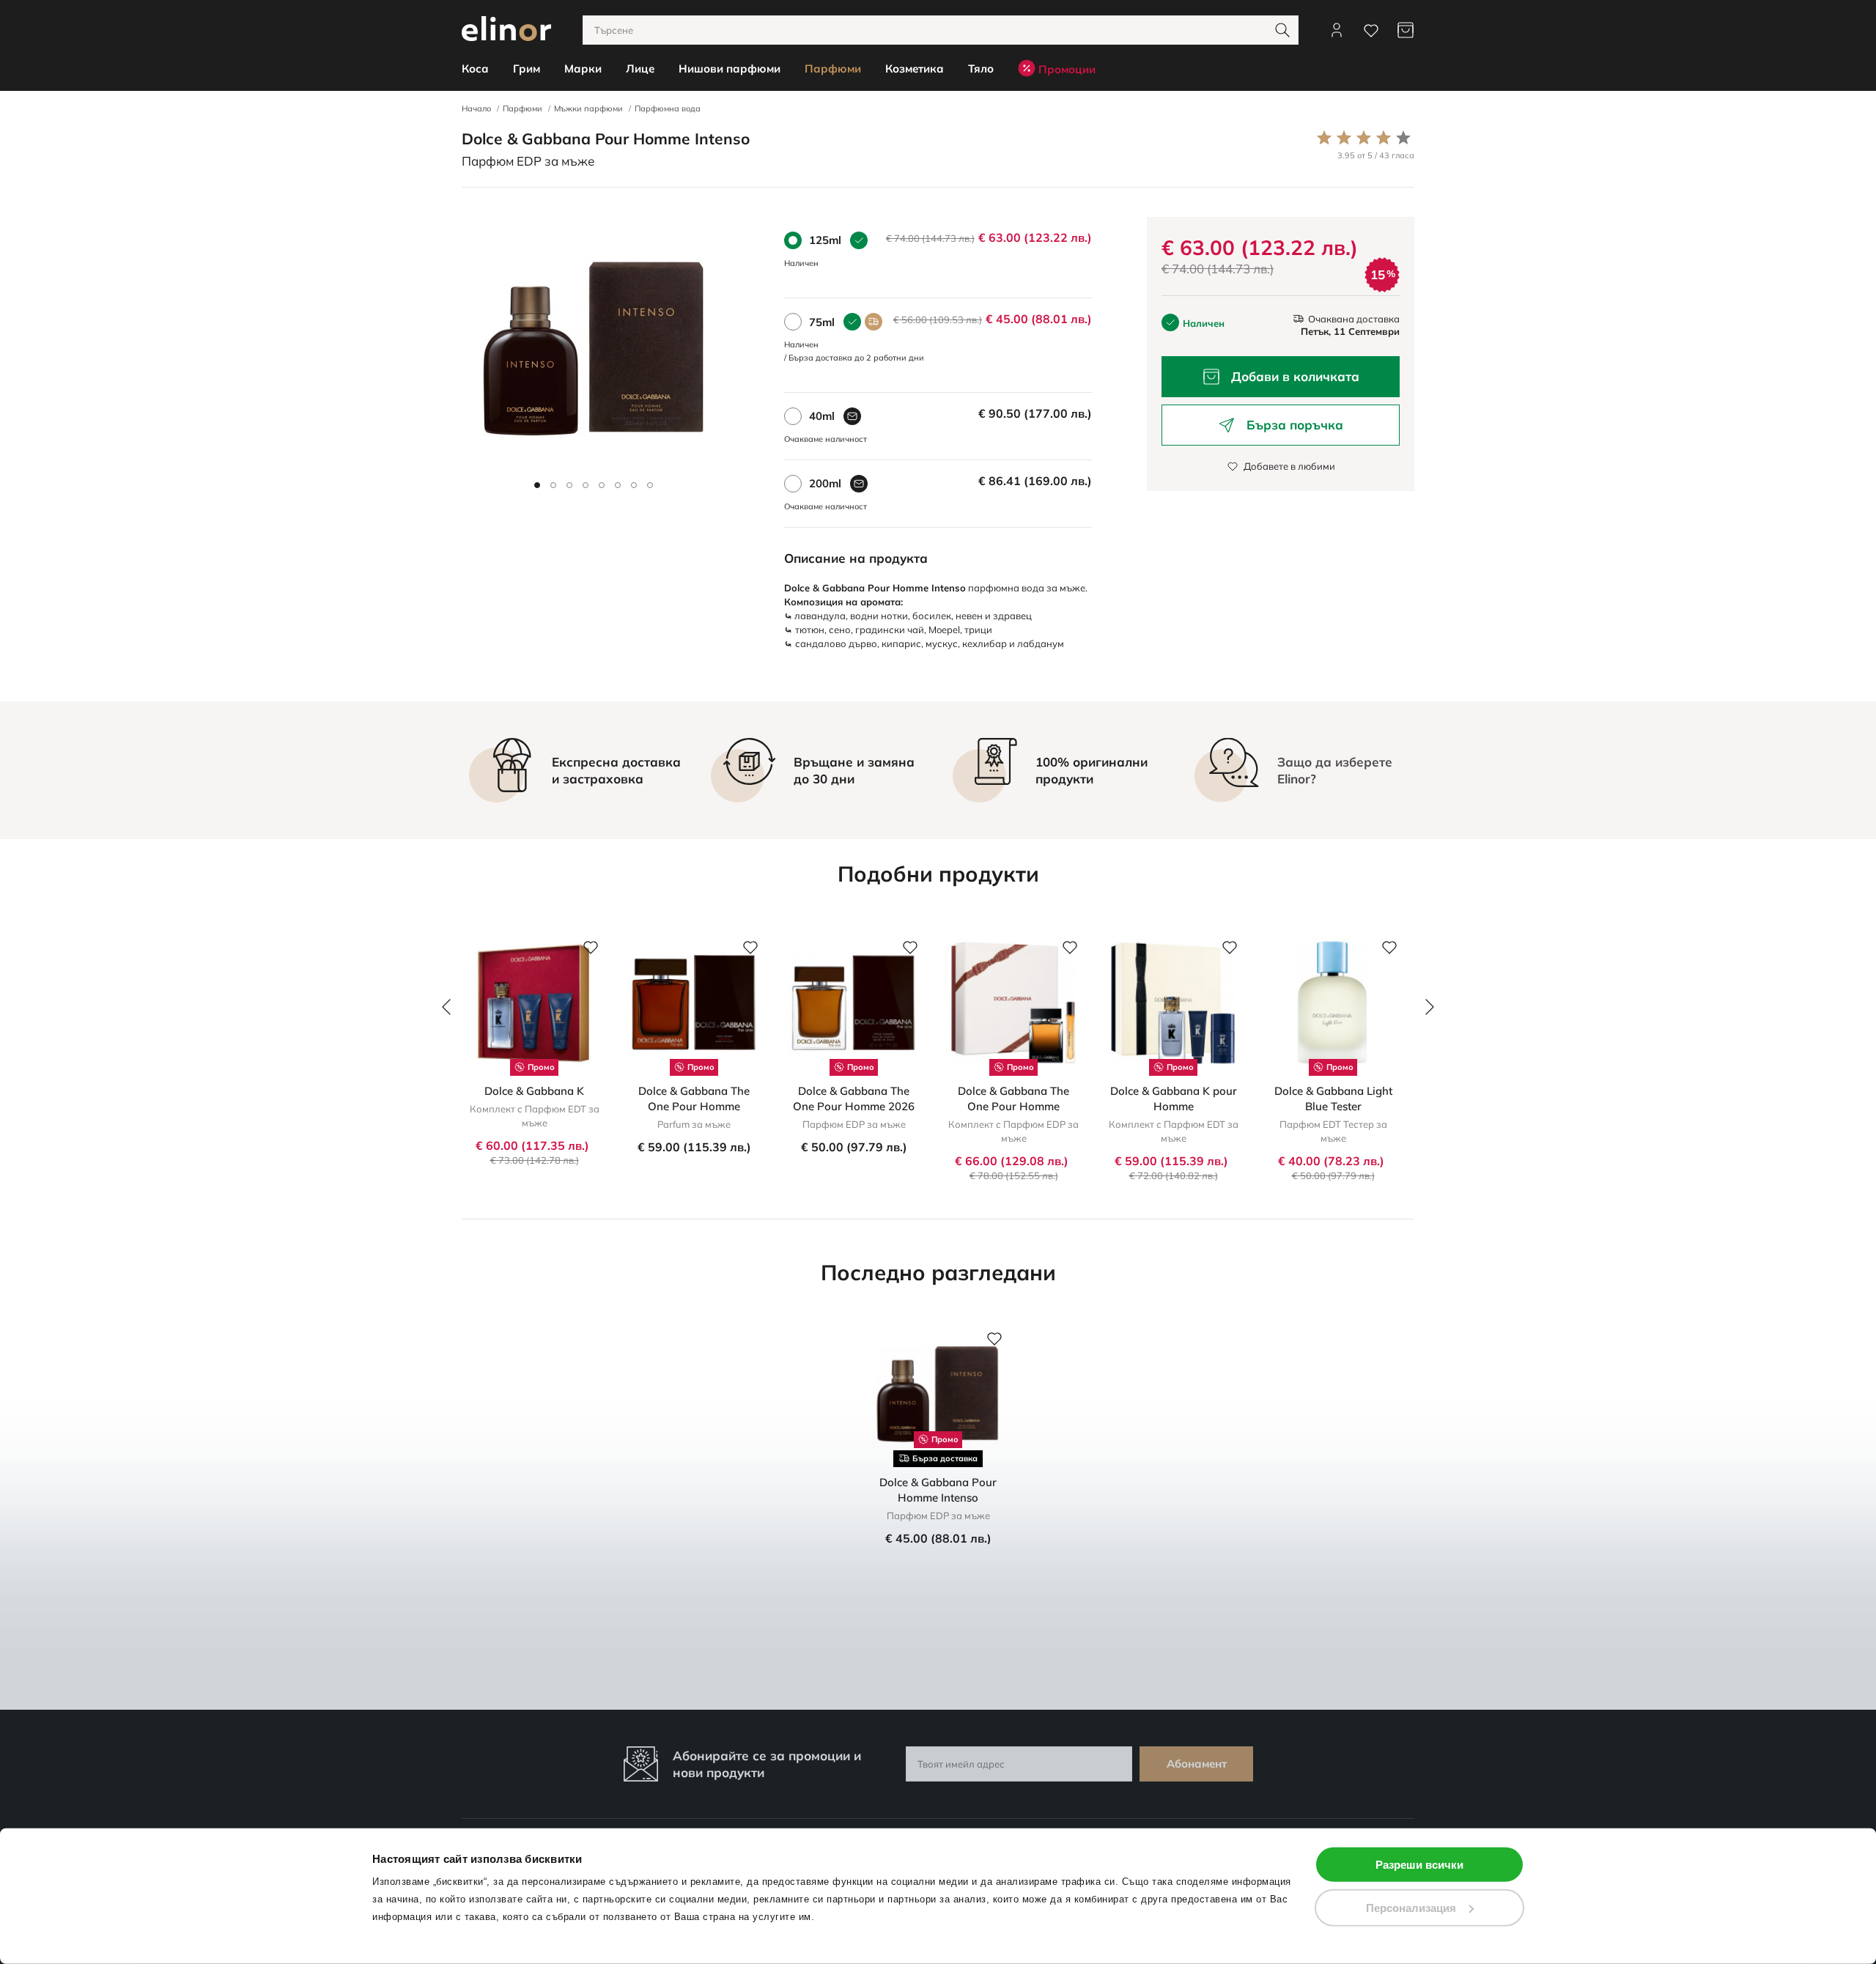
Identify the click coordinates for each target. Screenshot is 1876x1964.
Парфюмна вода (668, 108)
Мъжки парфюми (588, 108)
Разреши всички (1419, 1865)
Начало (476, 108)
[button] (537, 485)
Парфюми (522, 108)
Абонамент (1197, 1764)
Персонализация (1411, 1907)
